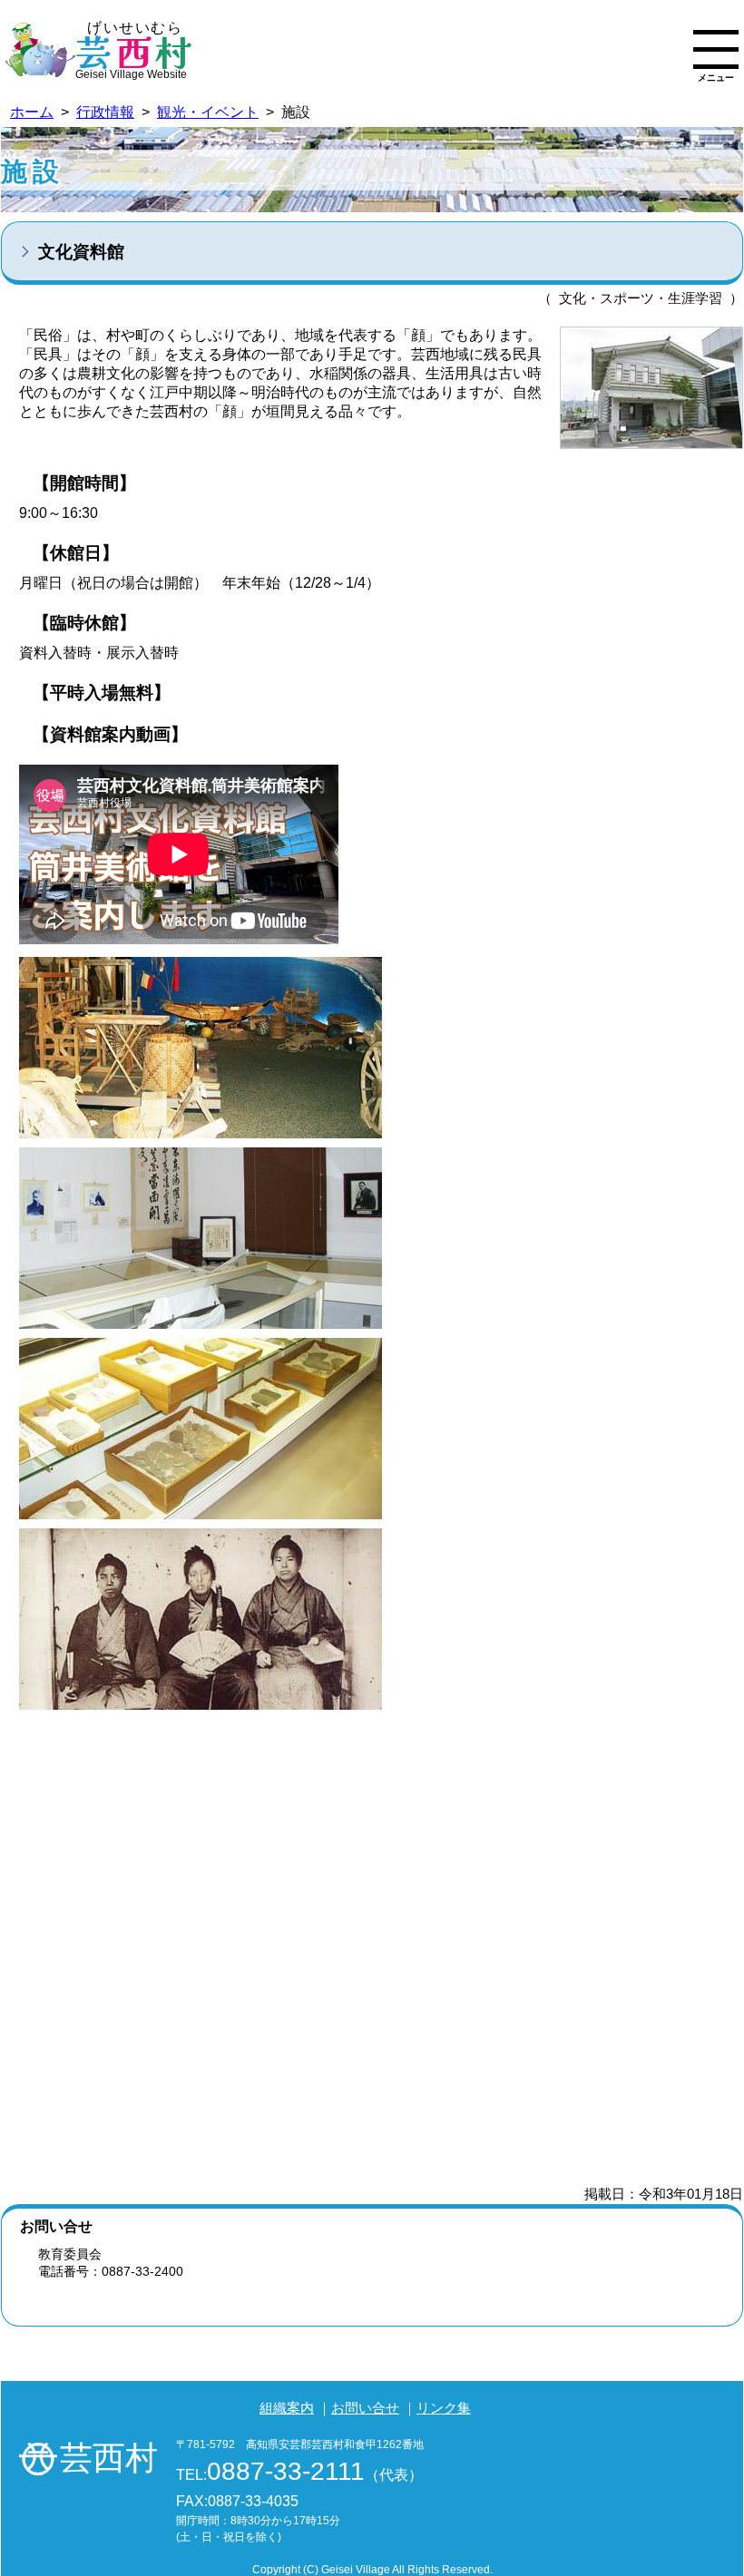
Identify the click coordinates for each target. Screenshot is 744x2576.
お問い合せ (365, 2408)
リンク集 (444, 2408)
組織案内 (287, 2408)
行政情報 (105, 112)
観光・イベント (208, 112)
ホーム (32, 112)
